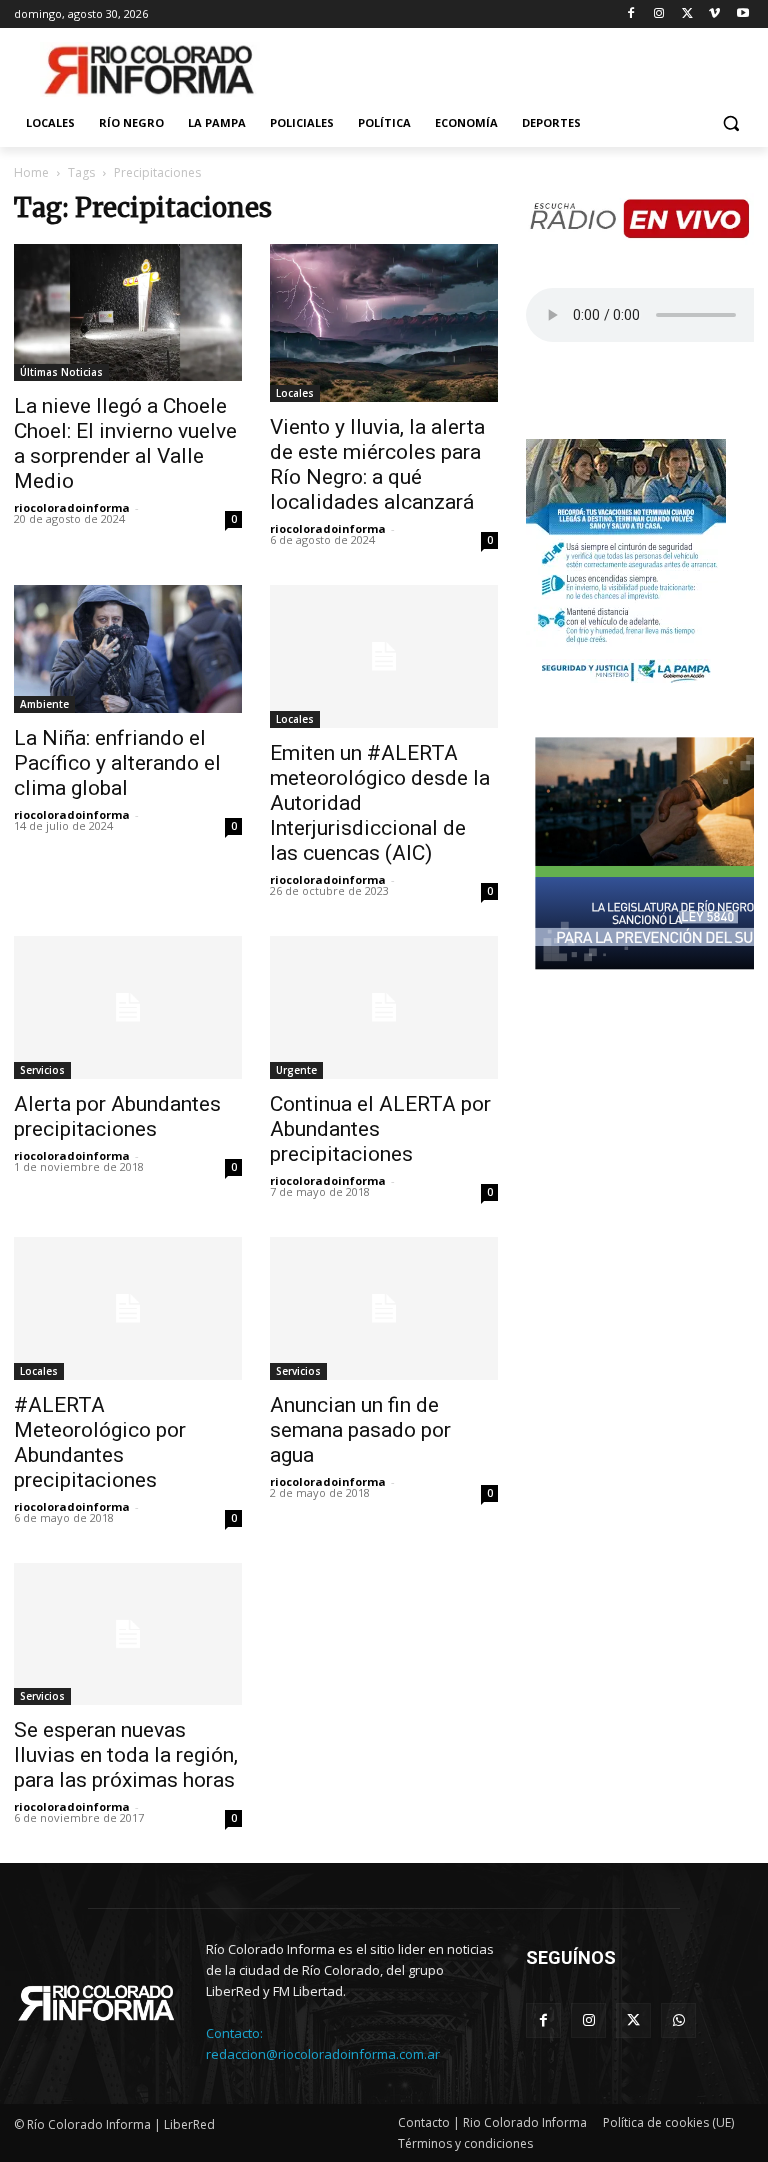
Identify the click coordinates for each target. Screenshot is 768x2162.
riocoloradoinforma (72, 507)
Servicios (42, 1070)
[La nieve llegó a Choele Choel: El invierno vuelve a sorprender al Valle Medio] (128, 312)
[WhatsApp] (678, 2020)
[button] (730, 123)
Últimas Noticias (61, 372)
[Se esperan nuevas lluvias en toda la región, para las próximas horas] (128, 1634)
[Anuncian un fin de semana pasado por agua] (384, 1308)
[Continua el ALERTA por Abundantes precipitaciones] (384, 1007)
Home (31, 172)
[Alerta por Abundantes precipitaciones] (128, 1007)
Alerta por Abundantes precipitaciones (117, 1116)
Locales (295, 393)
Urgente (296, 1070)
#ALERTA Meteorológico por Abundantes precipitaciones (100, 1442)
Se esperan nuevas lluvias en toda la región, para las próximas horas (126, 1755)
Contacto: (234, 2033)
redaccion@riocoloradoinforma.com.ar (323, 2054)
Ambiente (44, 704)
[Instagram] (659, 14)
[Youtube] (742, 14)
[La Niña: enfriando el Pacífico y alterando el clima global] (128, 649)
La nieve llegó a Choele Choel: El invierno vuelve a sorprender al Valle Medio (125, 443)
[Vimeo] (714, 14)
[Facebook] (631, 14)
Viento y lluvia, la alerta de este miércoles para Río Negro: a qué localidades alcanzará (377, 464)
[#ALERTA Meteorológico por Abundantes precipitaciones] (128, 1308)
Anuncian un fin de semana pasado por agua (360, 1430)
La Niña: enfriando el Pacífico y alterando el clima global (117, 763)
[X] (687, 14)
